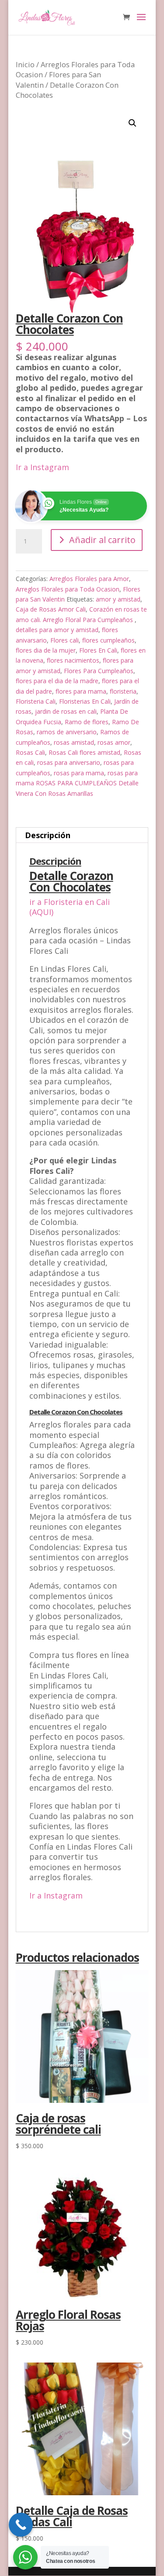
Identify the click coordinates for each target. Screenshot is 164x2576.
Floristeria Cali (36, 701)
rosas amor (114, 742)
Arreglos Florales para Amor (89, 579)
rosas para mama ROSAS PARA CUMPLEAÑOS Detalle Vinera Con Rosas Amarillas (77, 783)
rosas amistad (74, 742)
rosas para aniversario (69, 762)
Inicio (25, 64)
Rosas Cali (30, 752)
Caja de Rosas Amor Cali (51, 609)
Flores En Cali (98, 650)
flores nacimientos (73, 660)
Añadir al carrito (102, 540)
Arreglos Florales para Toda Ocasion (68, 589)
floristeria (123, 691)
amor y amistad (118, 599)
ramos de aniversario (67, 732)
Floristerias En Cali (85, 701)
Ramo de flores (87, 722)
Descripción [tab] (48, 835)
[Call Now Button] (21, 2525)
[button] (133, 123)
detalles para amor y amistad (57, 630)
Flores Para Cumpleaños (99, 671)
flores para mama (81, 691)
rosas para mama (79, 773)
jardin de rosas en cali (66, 711)
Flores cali (65, 640)
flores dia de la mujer (46, 650)
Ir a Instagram (42, 467)
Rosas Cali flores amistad (84, 752)
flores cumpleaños (108, 640)
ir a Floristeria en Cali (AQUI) (70, 907)
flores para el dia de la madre (57, 681)
